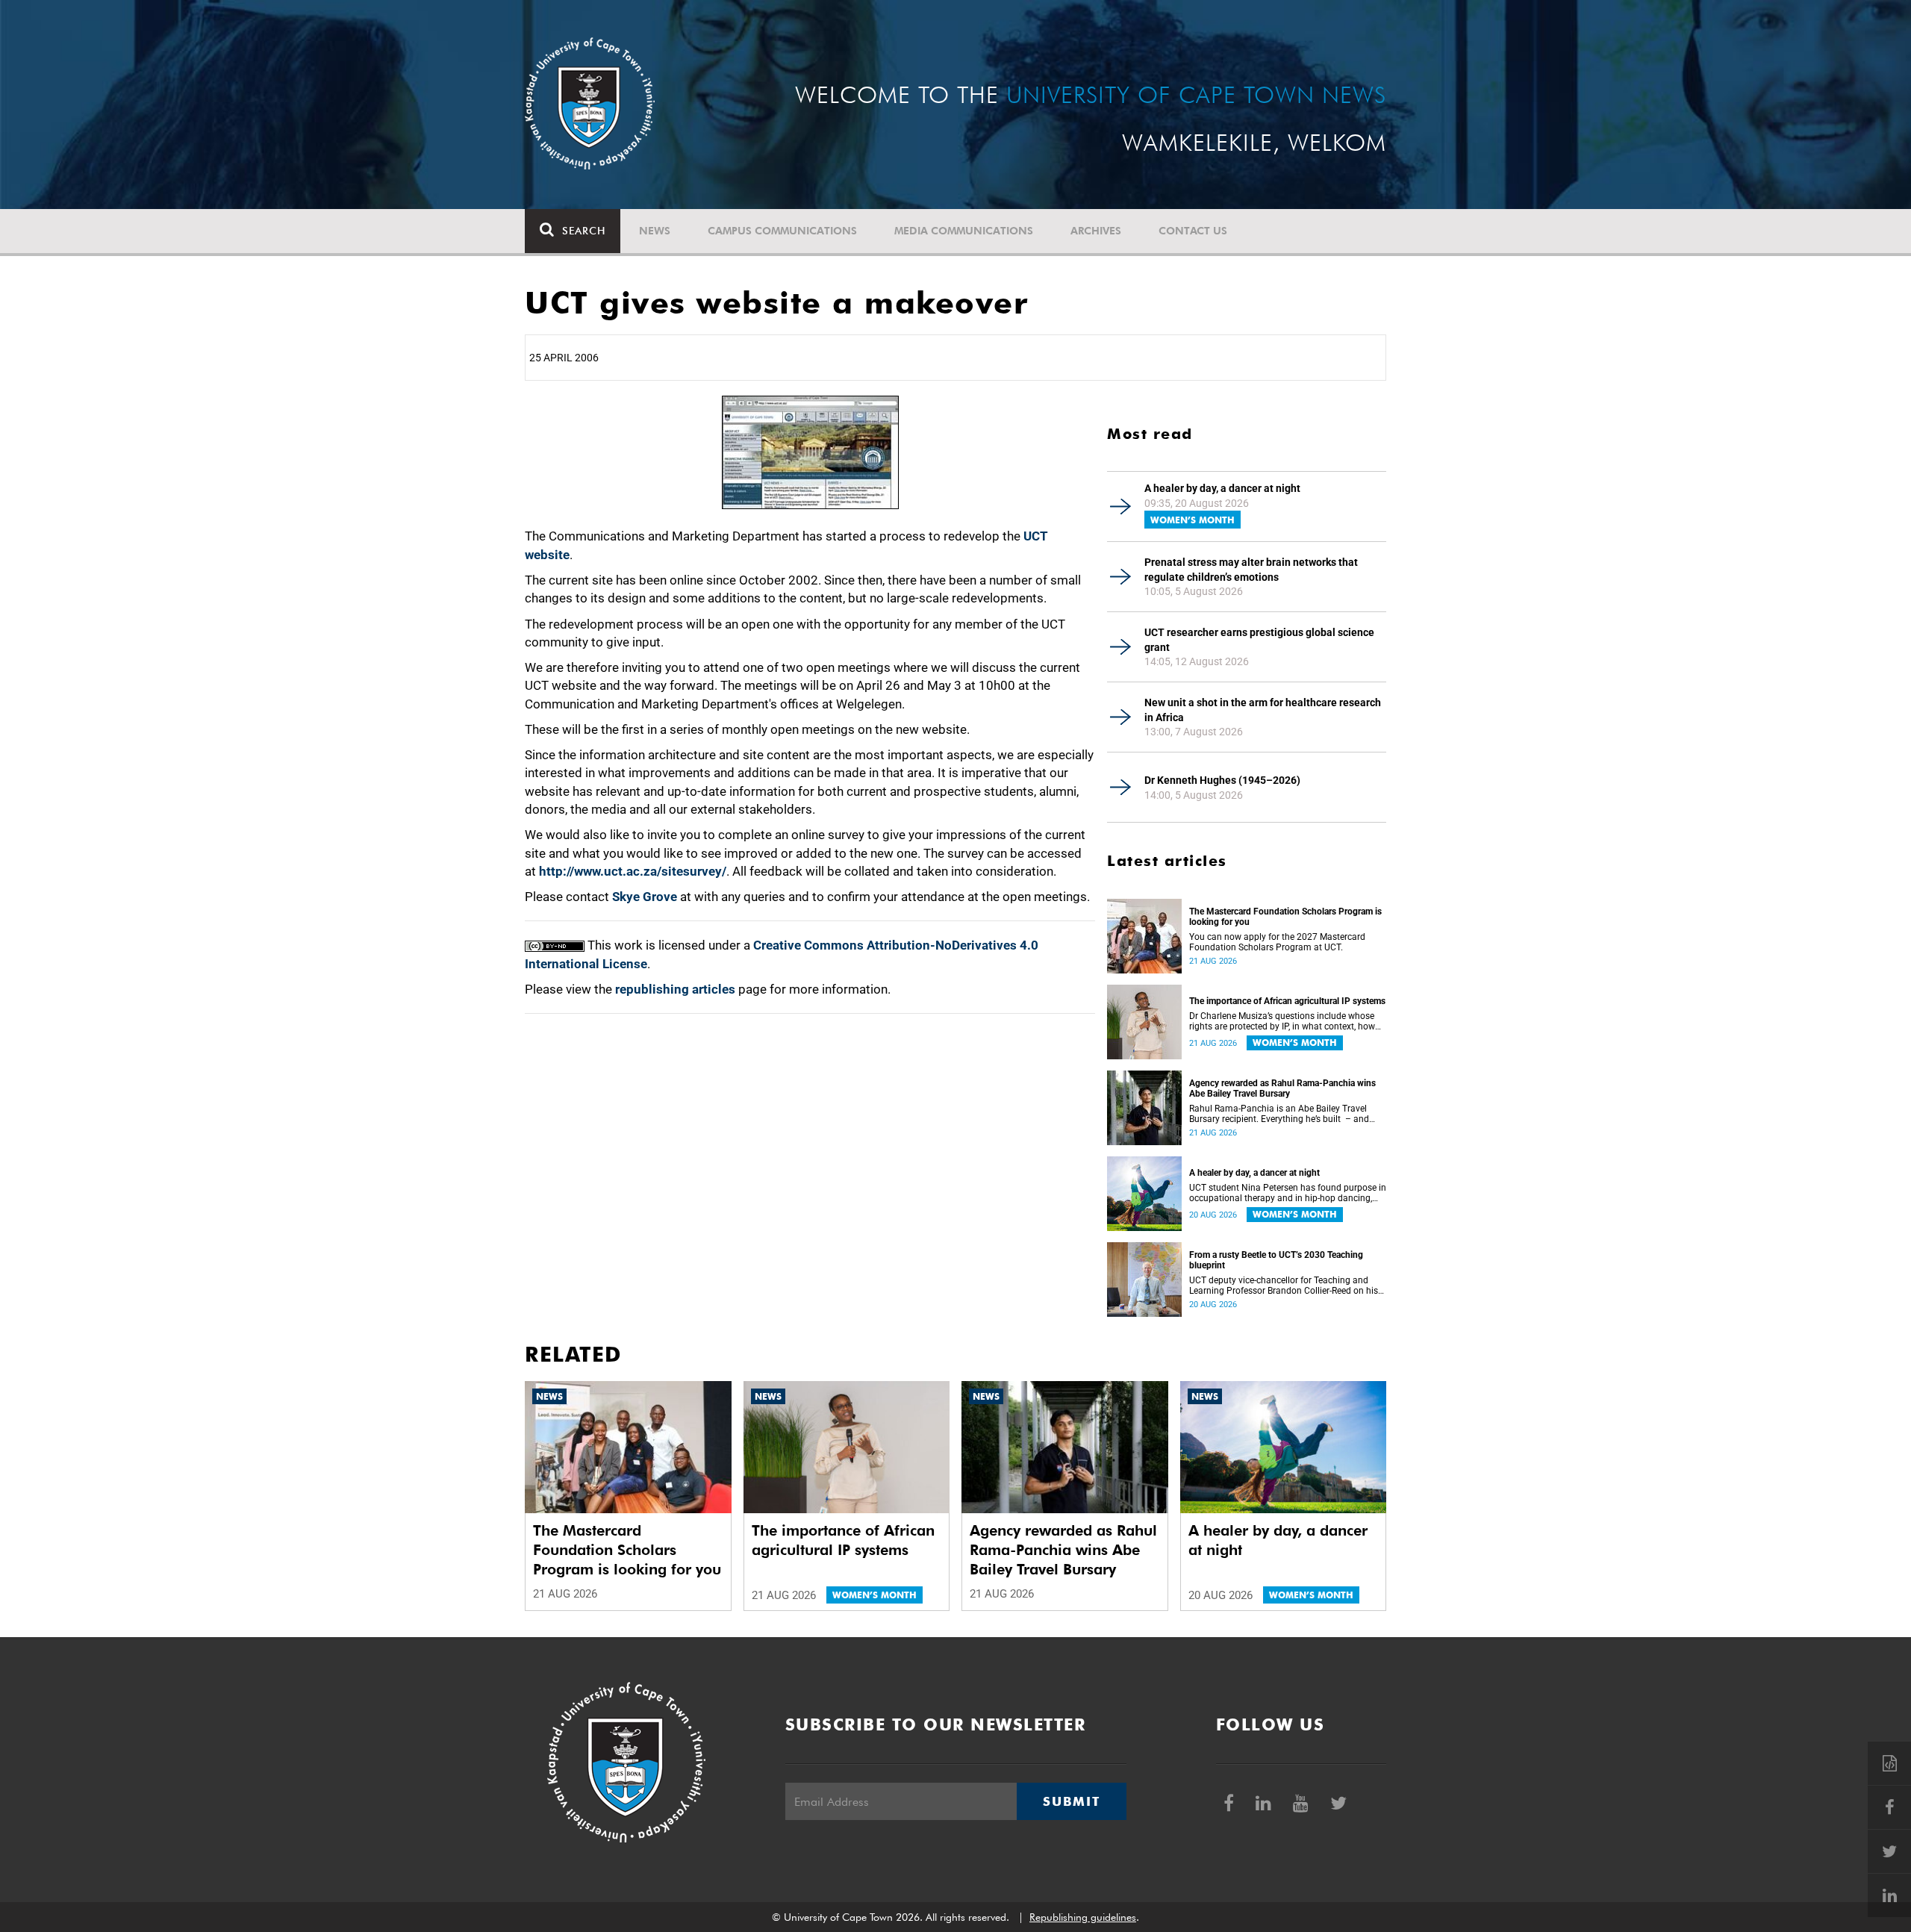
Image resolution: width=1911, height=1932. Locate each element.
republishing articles (675, 989)
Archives (1096, 231)
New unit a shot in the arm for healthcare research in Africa (1263, 710)
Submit (1071, 1801)
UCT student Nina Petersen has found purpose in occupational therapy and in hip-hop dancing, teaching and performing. (1288, 1193)
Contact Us (1193, 231)
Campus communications (782, 231)
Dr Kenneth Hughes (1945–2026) (1222, 780)
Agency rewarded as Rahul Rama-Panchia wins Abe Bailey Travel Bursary (1282, 1088)
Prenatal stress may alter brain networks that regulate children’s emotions (1251, 570)
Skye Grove (645, 897)
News (655, 231)
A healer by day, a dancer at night (1222, 488)
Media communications (964, 231)
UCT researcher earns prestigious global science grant (1259, 640)
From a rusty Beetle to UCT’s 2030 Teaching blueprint (1276, 1260)
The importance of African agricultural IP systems (1287, 1001)
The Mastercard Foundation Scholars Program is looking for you (1285, 917)
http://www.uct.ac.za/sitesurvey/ (633, 871)
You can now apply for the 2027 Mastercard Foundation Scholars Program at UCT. (1277, 942)
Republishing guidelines (1083, 1917)
